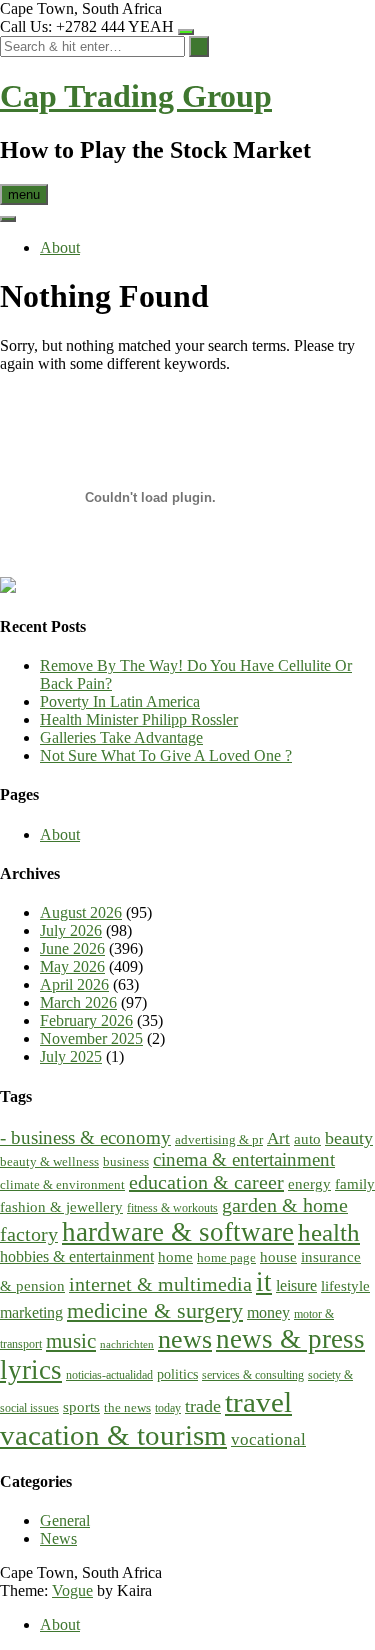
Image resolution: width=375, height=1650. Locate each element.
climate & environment (62, 1184)
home (175, 1257)
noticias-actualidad (109, 1375)
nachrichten (127, 1344)
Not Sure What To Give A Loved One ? (166, 755)
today (168, 1408)
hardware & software (178, 1232)
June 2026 (72, 948)
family (355, 1183)
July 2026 (71, 930)
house (278, 1256)
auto (307, 1139)
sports (81, 1406)
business (126, 1161)
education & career (206, 1182)
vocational (268, 1439)
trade (203, 1406)
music (71, 1341)
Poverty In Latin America (120, 701)
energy (309, 1184)
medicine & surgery (155, 1310)
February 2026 (86, 1020)
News (58, 1538)
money (268, 1313)
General (65, 1520)
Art (278, 1138)
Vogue (72, 1590)
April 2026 (74, 984)
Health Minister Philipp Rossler (139, 719)
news (185, 1339)
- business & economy (85, 1137)
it (264, 1282)
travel (258, 1402)
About (60, 247)
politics (177, 1374)
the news (127, 1407)
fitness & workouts (172, 1208)
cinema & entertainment (244, 1159)
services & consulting (253, 1375)
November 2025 (91, 1038)
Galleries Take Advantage (121, 737)
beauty (349, 1138)
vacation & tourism (113, 1435)
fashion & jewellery (61, 1207)
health (329, 1232)
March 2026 (78, 1002)
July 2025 (71, 1056)
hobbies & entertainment (77, 1257)
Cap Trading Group (136, 96)
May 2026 (72, 966)
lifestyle (345, 1286)
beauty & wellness (49, 1161)
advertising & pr (219, 1139)
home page (226, 1257)
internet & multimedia (160, 1284)
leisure (296, 1286)
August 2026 (81, 912)
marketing (31, 1313)
